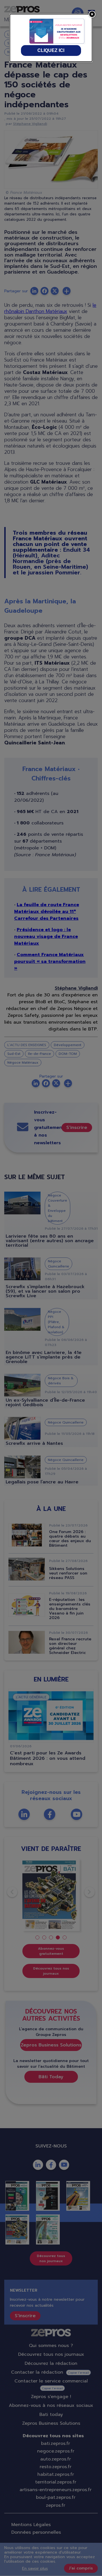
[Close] (92, 14)
